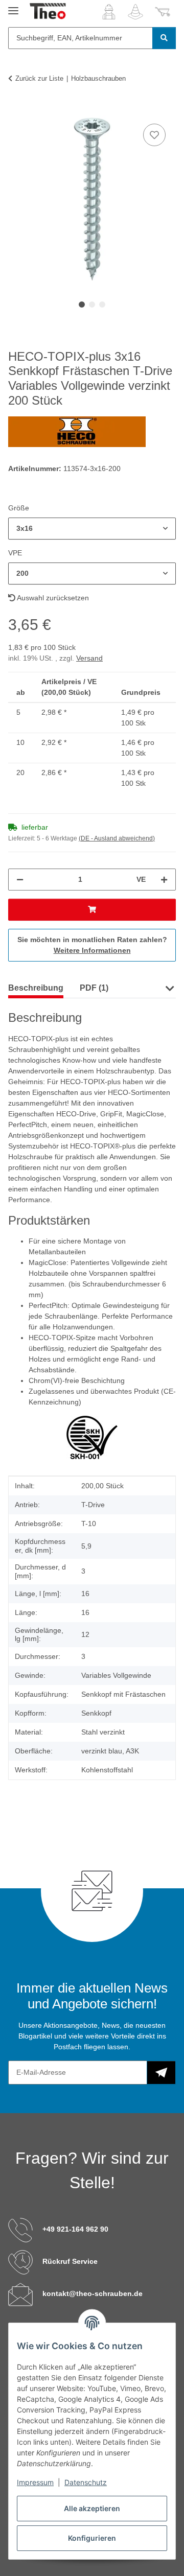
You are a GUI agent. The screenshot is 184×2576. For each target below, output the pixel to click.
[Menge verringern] (20, 880)
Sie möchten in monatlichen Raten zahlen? (92, 945)
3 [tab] (102, 305)
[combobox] (92, 529)
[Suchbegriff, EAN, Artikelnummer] (164, 38)
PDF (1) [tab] (94, 988)
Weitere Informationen (92, 950)
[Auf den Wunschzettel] (154, 135)
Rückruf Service (70, 2261)
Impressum (35, 2482)
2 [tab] (92, 305)
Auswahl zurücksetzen (52, 598)
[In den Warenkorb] (16, 110)
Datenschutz (86, 2482)
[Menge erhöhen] (164, 880)
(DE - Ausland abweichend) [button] (117, 838)
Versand (89, 658)
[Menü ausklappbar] (13, 6)
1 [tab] (82, 305)
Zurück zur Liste (39, 78)
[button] (109, 12)
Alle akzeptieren (92, 2508)
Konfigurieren (92, 2538)
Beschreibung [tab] (36, 988)
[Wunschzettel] (135, 12)
